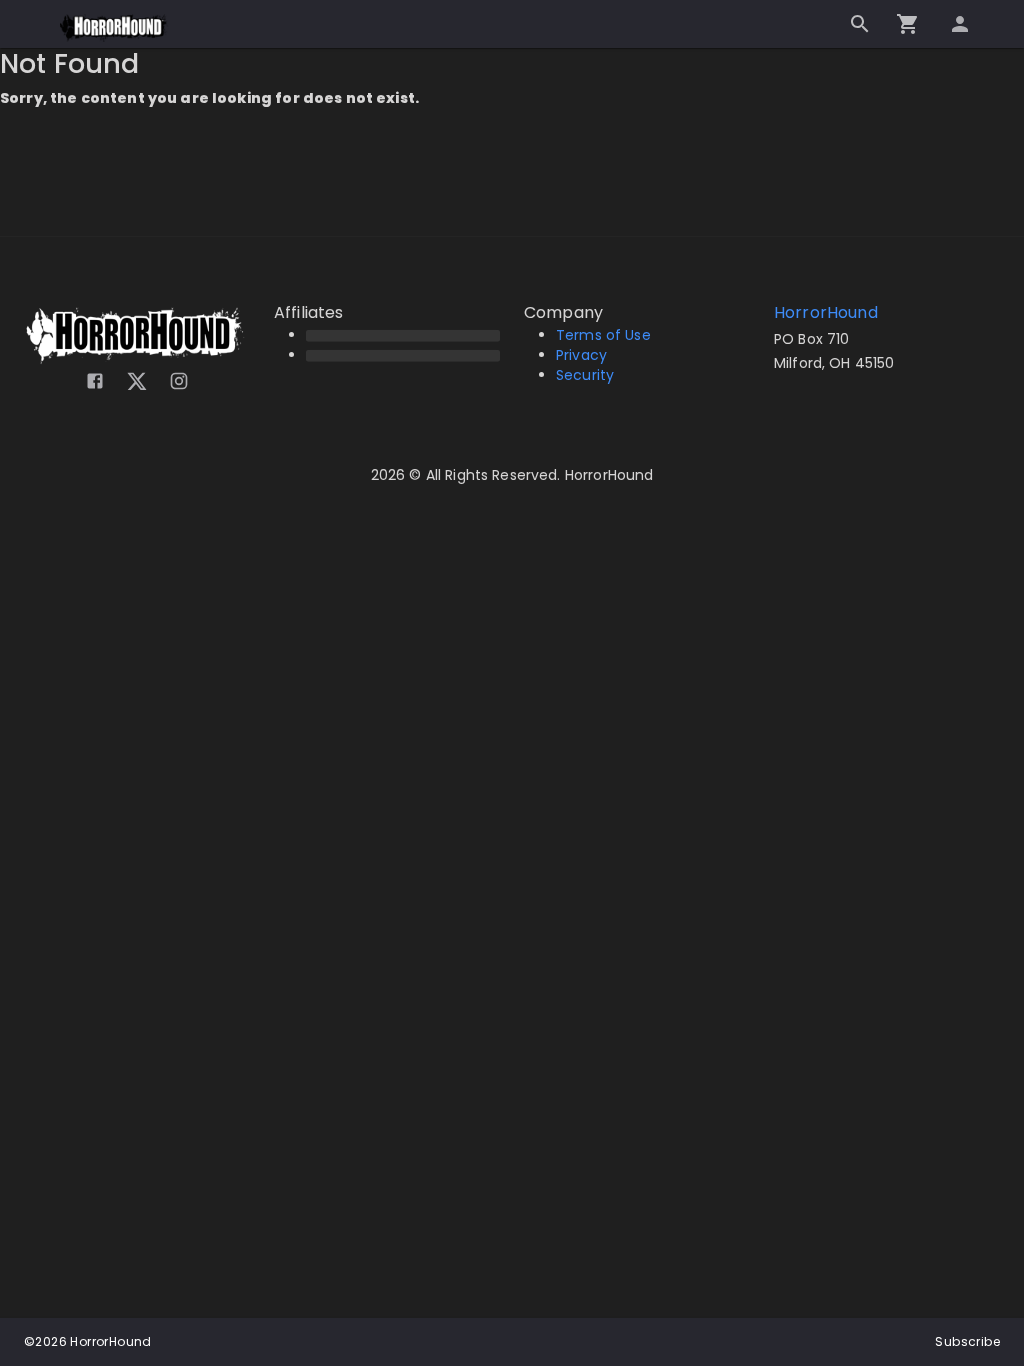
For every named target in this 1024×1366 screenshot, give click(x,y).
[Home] (115, 28)
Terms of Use (603, 335)
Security (585, 375)
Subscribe (967, 1341)
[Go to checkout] (908, 24)
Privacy (581, 355)
